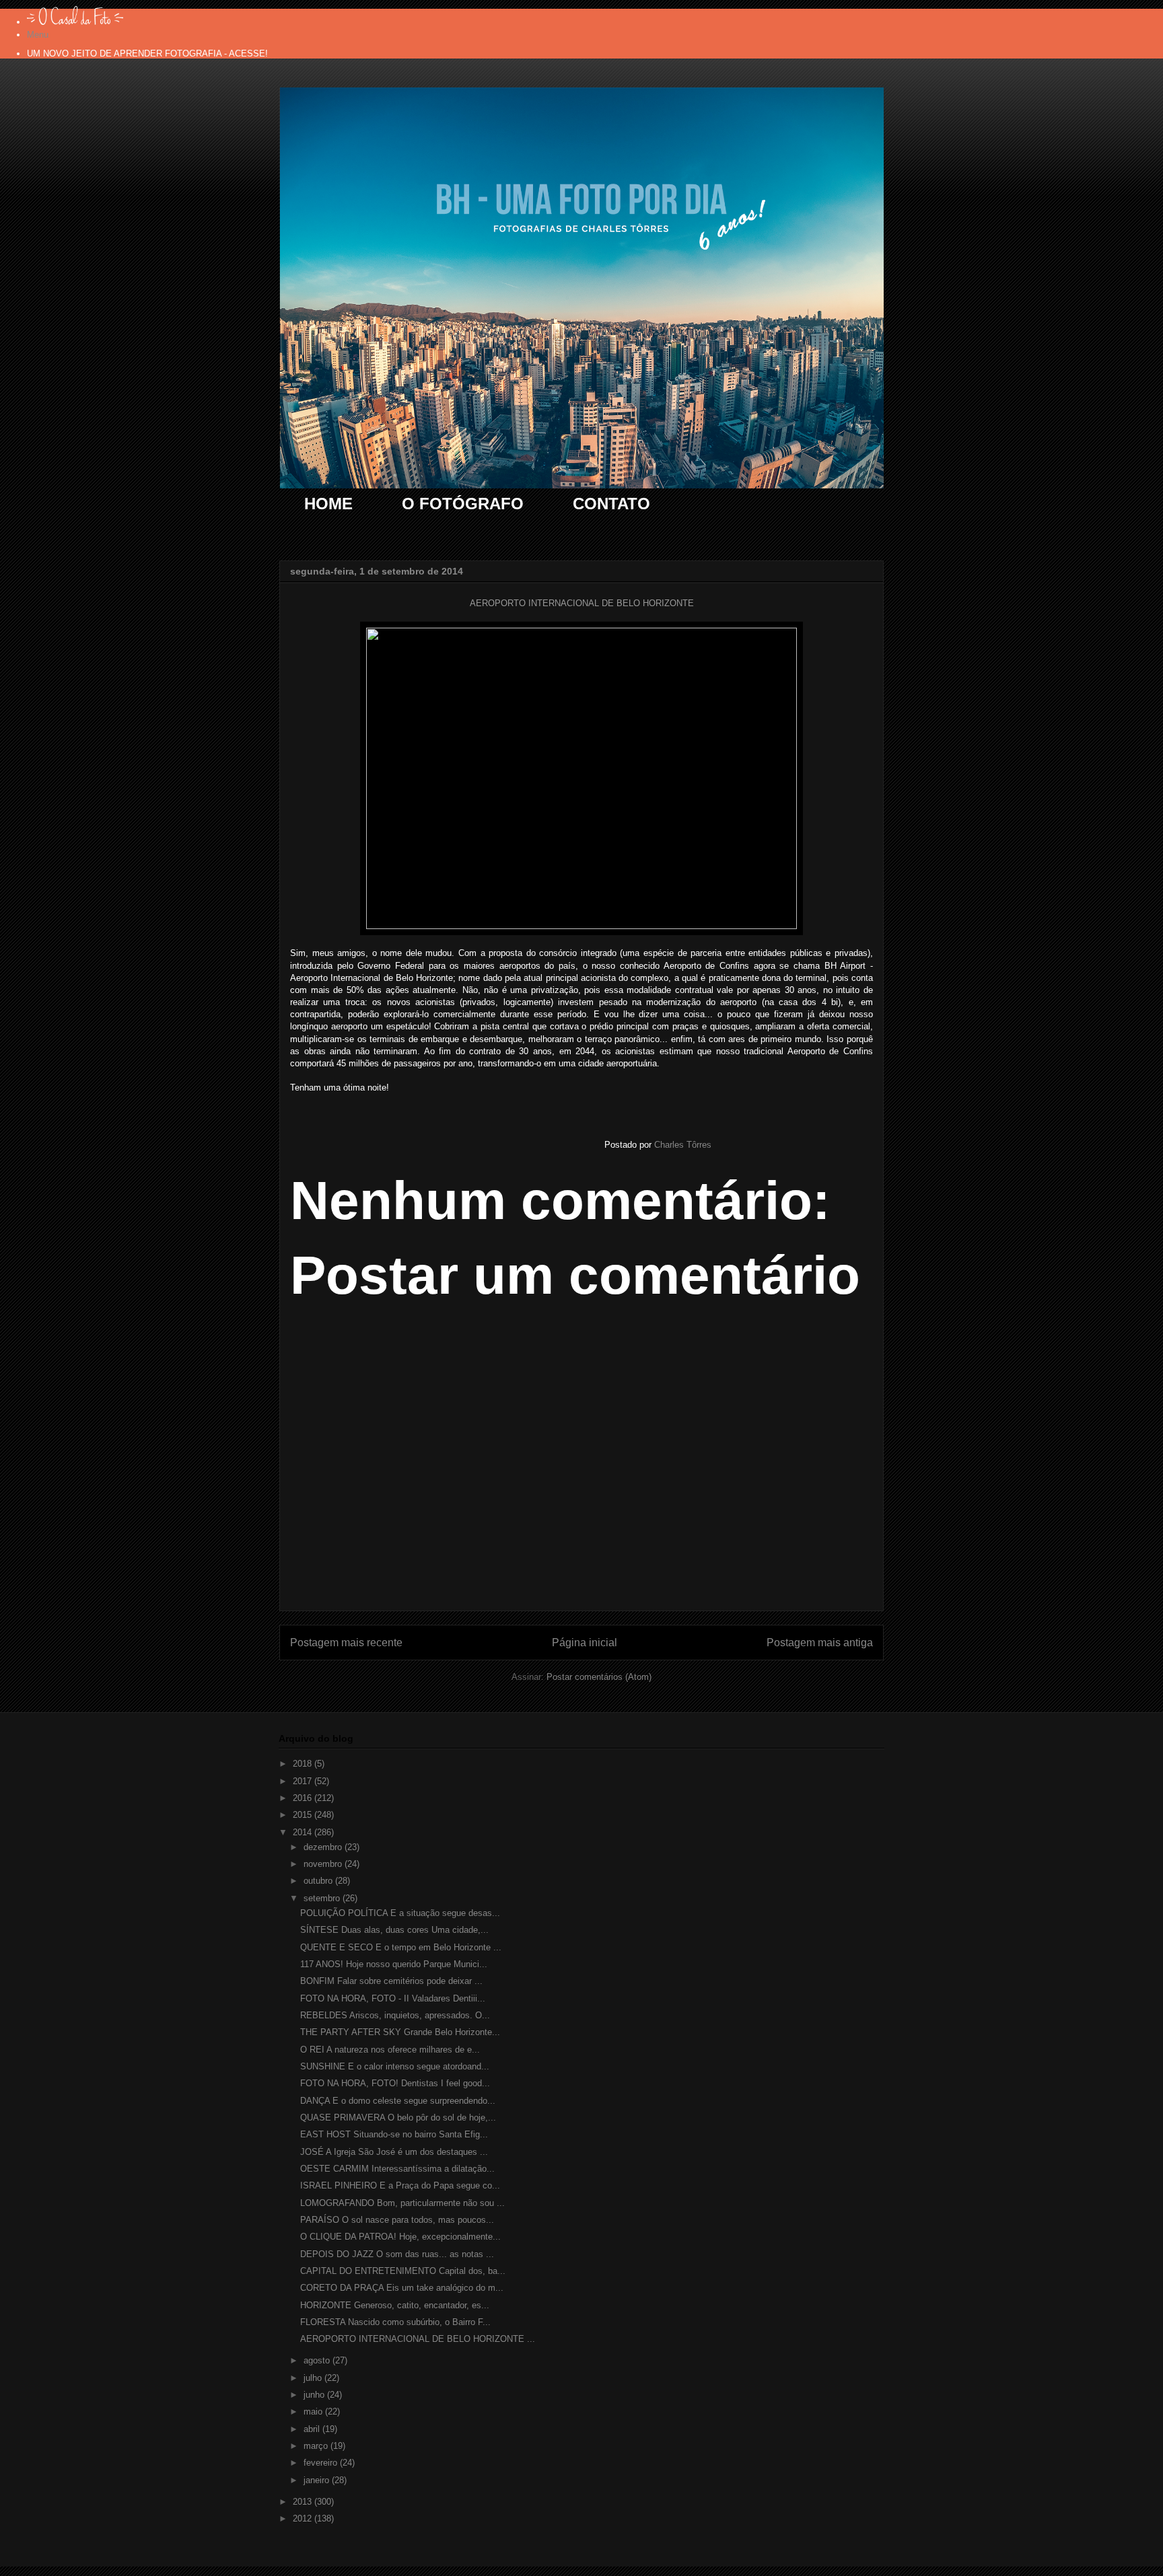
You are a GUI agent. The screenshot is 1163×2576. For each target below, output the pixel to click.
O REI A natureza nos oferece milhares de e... (390, 2050)
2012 (304, 2518)
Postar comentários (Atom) (599, 1677)
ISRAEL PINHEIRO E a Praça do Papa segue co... (400, 2185)
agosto (318, 2360)
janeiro (318, 2480)
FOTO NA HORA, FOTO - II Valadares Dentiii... (393, 1998)
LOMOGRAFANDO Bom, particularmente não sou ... (402, 2203)
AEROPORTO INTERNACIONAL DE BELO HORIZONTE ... (418, 2339)
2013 (304, 2502)
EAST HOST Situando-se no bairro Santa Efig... (394, 2134)
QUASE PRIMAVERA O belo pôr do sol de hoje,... (398, 2118)
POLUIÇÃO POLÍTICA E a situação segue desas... (400, 1913)
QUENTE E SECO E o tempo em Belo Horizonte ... (401, 1947)
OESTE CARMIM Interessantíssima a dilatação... (397, 2169)
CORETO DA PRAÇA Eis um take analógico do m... (402, 2288)
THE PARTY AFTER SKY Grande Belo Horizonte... (400, 2032)
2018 (304, 1764)
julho (314, 2378)
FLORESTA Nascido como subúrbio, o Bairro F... (395, 2322)
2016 (304, 1798)
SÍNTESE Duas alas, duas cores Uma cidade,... (394, 1930)
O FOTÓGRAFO (463, 504)
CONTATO (611, 504)
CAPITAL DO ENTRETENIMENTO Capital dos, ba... (403, 2271)
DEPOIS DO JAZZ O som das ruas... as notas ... (397, 2254)
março (317, 2446)
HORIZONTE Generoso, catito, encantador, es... (395, 2305)
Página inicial (585, 1643)
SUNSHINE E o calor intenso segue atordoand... (395, 2066)
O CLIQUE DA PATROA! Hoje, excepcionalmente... (400, 2237)
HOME (328, 504)
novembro (324, 1864)
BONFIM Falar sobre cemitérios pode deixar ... (391, 1981)
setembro (323, 1898)
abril (313, 2429)
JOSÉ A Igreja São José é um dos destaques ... (394, 2152)
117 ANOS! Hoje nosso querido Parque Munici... (394, 1964)
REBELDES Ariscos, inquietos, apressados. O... (395, 2015)
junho (315, 2395)
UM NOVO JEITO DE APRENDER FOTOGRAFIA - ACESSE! (147, 53)
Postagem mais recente (346, 1643)
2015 (304, 1815)
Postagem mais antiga (820, 1643)
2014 (304, 1832)
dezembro (324, 1847)
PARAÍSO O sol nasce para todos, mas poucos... (397, 2220)
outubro (319, 1881)
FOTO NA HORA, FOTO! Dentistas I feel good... (395, 2083)
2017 (304, 1781)
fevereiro (322, 2463)
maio (314, 2412)
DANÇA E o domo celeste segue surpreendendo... (398, 2101)
